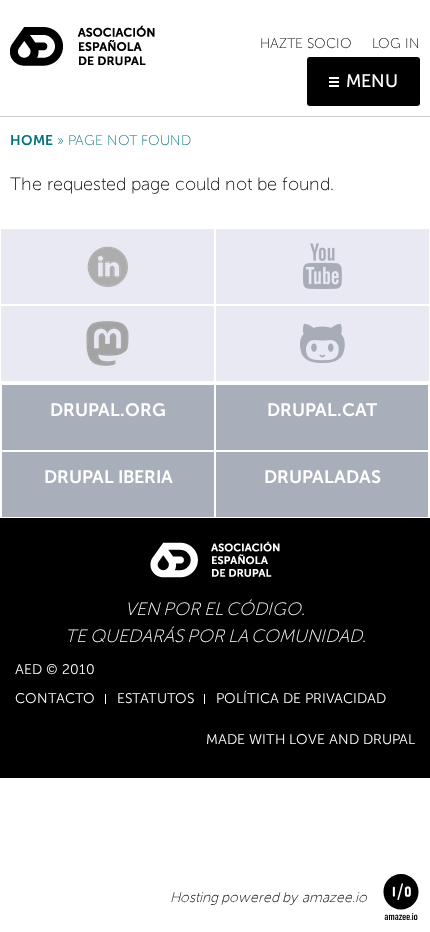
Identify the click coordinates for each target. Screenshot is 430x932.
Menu (372, 81)
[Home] (82, 38)
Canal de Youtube (322, 266)
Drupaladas (322, 477)
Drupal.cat (322, 410)
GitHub (322, 343)
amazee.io (334, 897)
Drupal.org (108, 410)
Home (31, 140)
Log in (396, 43)
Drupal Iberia (108, 477)
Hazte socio (306, 43)
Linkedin (107, 266)
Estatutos (155, 699)
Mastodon (107, 343)
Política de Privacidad (301, 699)
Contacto (55, 699)
